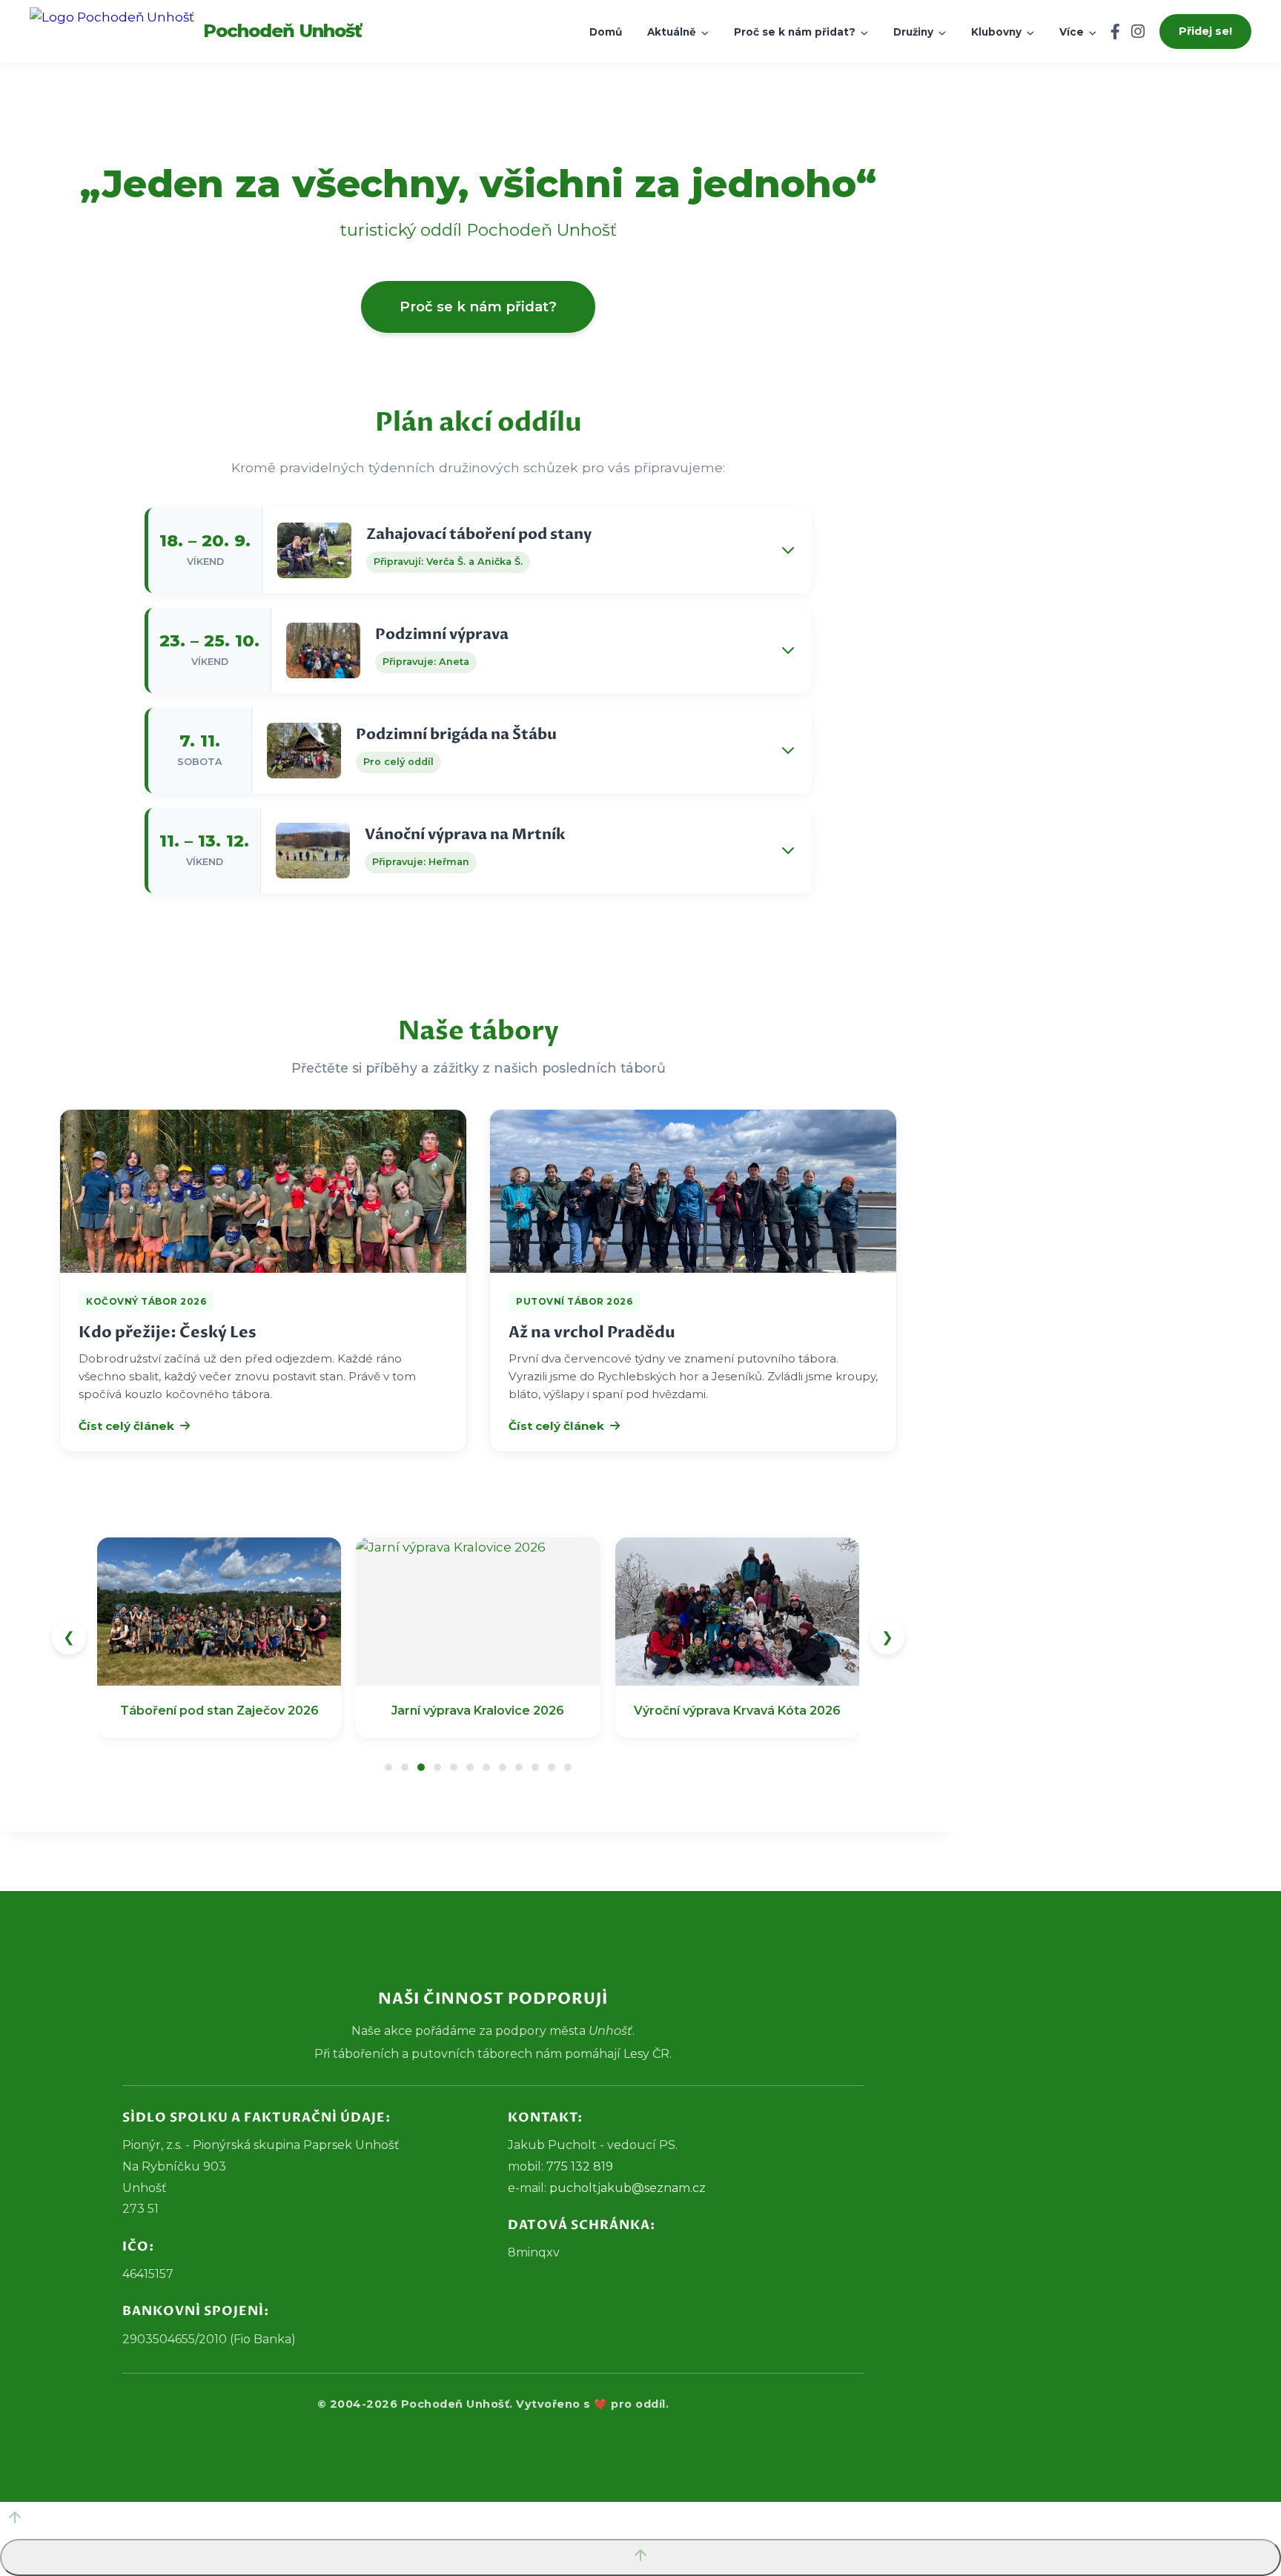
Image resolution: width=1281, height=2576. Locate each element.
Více (1073, 32)
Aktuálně (673, 32)
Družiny (915, 32)
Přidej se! (1205, 31)
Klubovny (998, 32)
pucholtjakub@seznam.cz (628, 2188)
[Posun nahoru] (640, 2520)
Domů (606, 32)
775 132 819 (580, 2166)
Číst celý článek (126, 1426)
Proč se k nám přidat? (796, 32)
